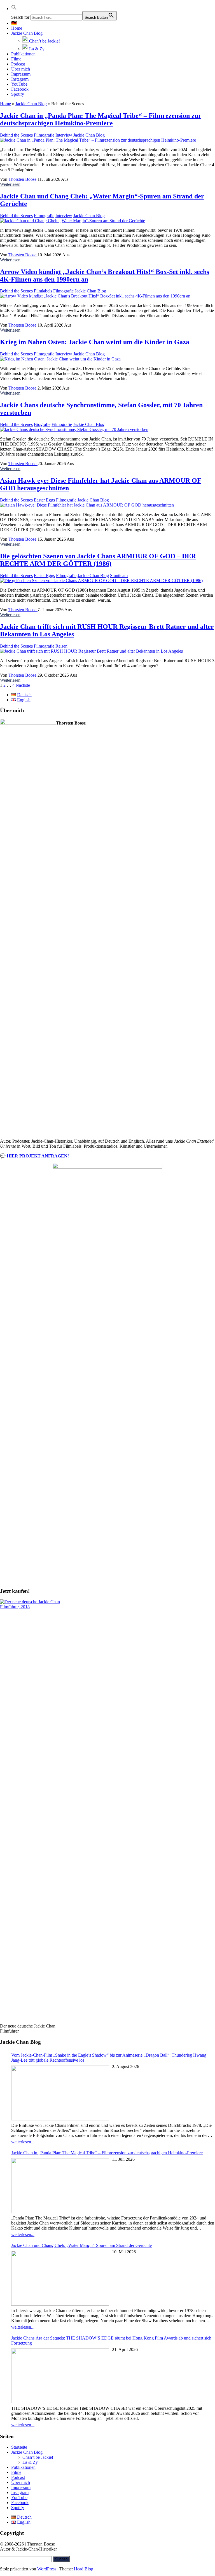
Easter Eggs (44, 500)
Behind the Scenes (16, 135)
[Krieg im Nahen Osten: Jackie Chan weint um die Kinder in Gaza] (60, 359)
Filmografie (44, 135)
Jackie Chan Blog (27, 33)
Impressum (21, 74)
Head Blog (84, 2569)
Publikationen (23, 54)
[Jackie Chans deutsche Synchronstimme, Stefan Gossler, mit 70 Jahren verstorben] (74, 429)
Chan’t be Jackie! (38, 2457)
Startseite (19, 2447)
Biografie (42, 424)
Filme (16, 59)
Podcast (18, 64)
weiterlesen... (23, 2142)
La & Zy (30, 2462)
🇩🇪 (14, 23)
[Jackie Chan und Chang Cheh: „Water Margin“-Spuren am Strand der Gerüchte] (73, 221)
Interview (64, 135)
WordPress (47, 2569)
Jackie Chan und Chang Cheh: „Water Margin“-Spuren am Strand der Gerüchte (81, 2245)
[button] (14, 9)
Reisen (61, 646)
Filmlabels (43, 291)
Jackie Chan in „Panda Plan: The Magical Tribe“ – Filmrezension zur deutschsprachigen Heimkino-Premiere (101, 119)
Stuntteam (119, 576)
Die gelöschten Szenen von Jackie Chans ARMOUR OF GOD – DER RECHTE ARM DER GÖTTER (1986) (98, 560)
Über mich (21, 69)
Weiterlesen (10, 184)
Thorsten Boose (23, 179)
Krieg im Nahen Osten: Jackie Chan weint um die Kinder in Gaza (95, 342)
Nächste (23, 685)
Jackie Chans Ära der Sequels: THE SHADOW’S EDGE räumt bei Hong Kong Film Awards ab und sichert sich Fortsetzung (111, 2341)
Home (17, 28)
